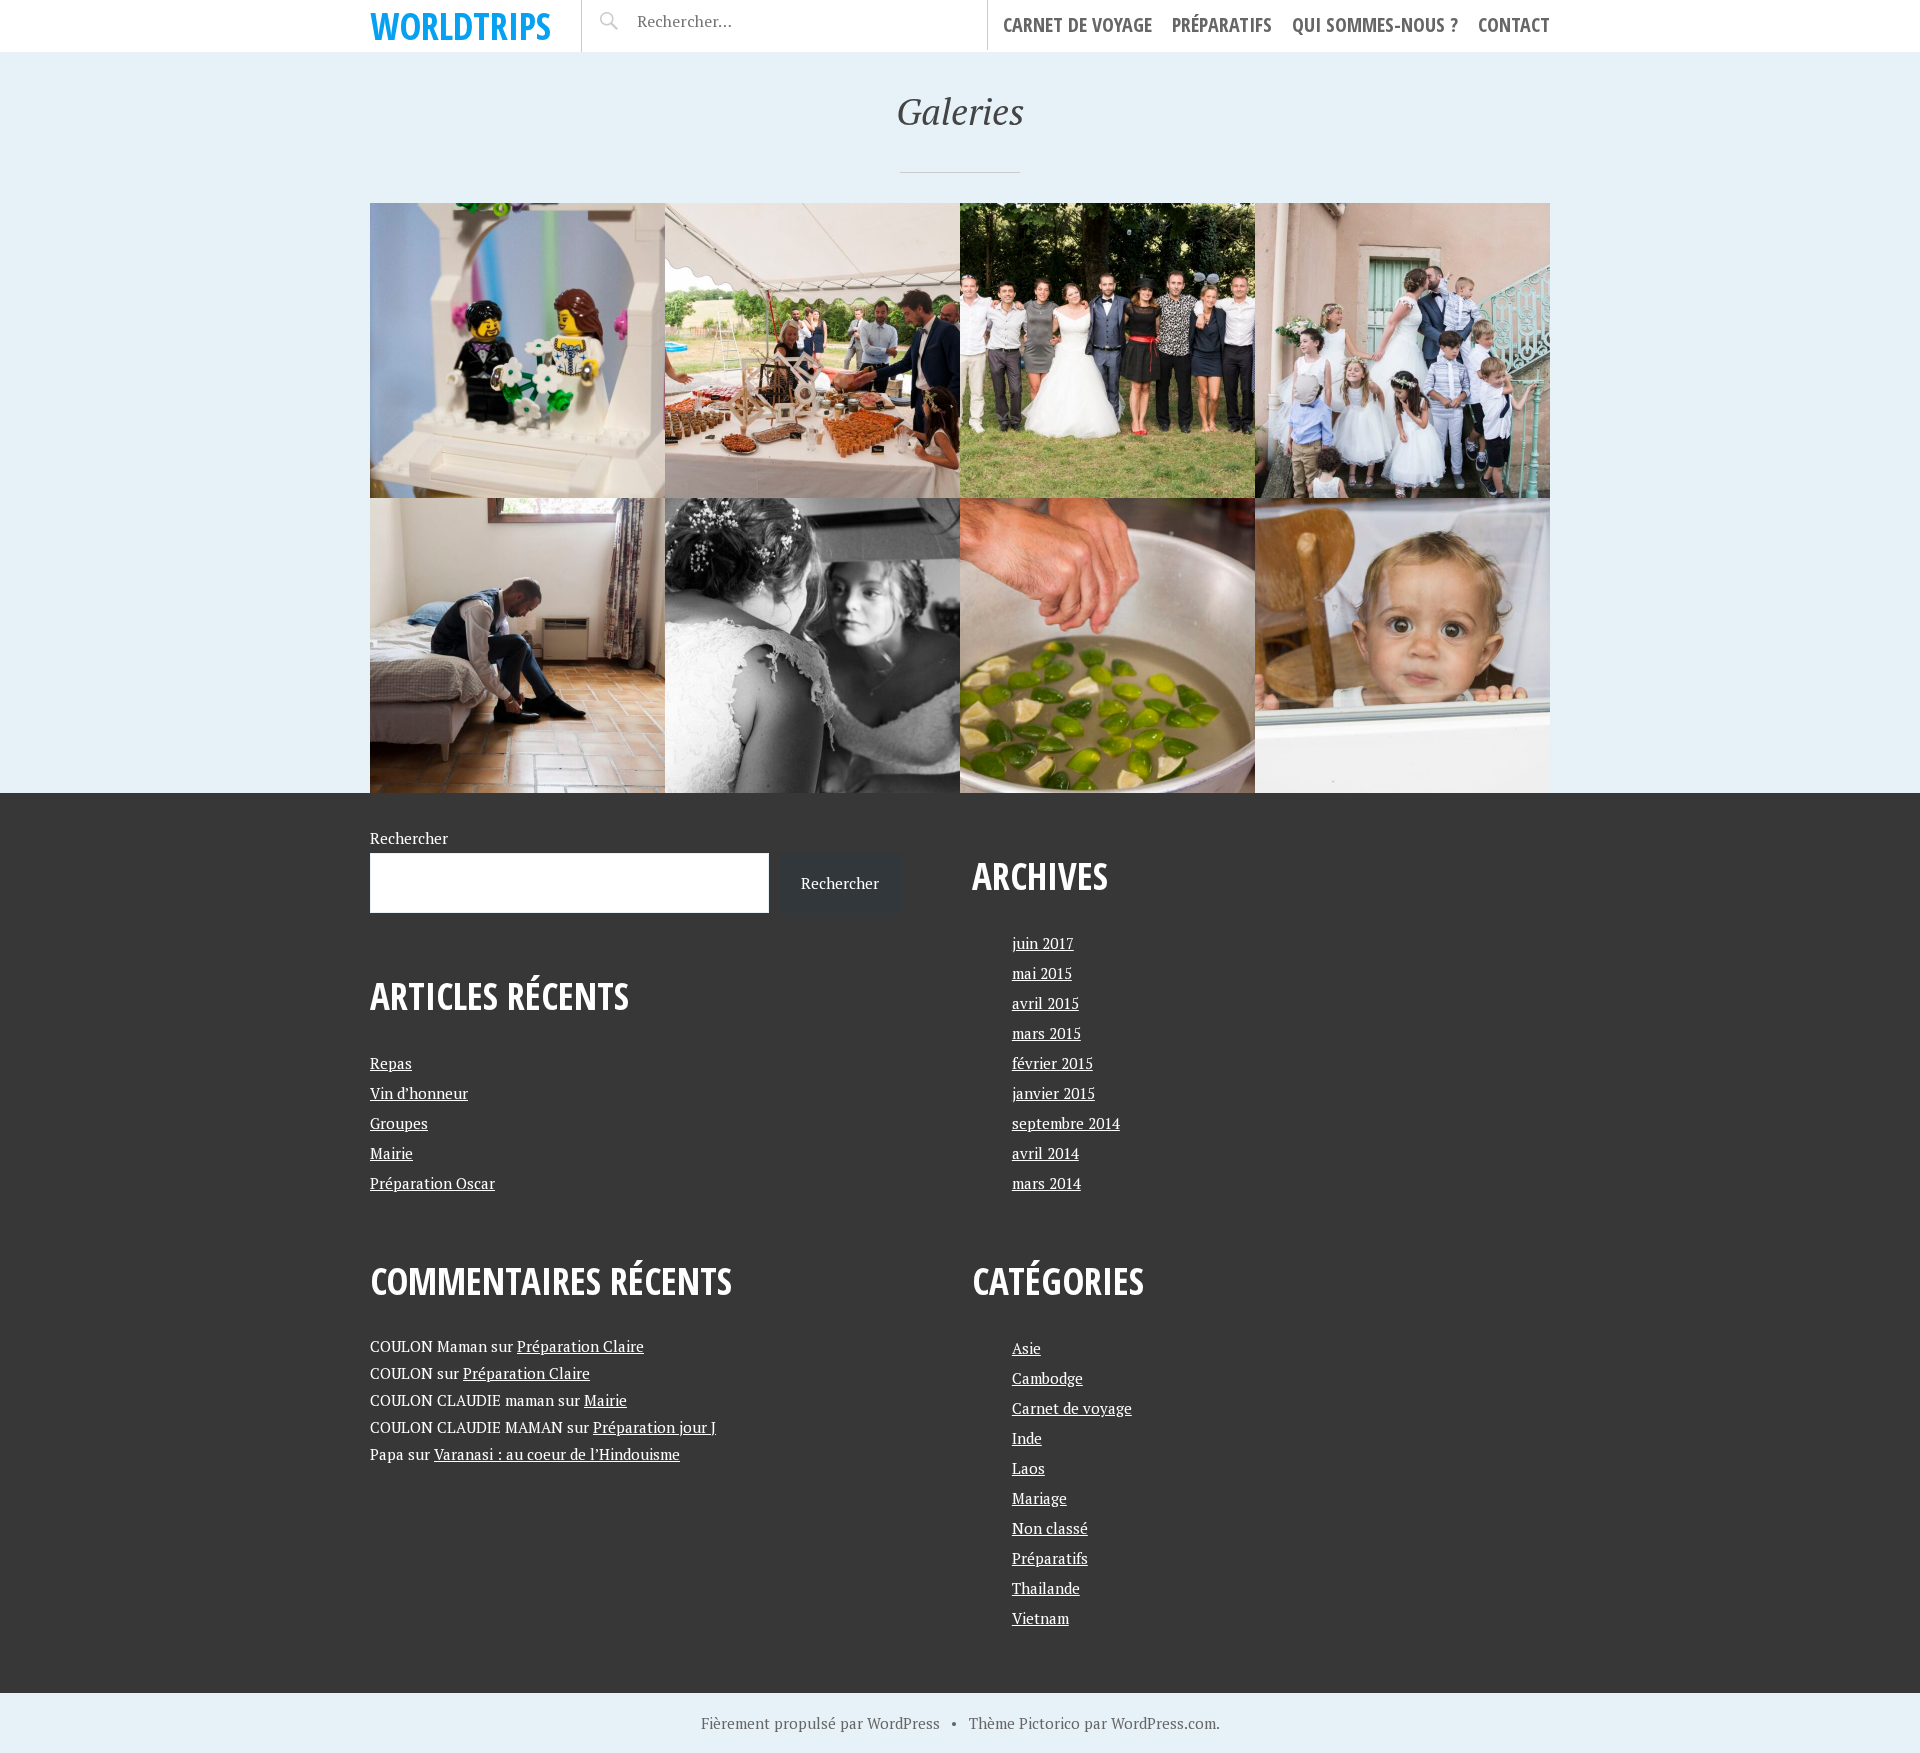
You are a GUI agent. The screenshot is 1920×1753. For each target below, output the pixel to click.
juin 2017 (1043, 943)
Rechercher (409, 838)
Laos (1028, 1468)
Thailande (1046, 1588)
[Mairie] (1402, 350)
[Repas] (517, 350)
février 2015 (1052, 1063)
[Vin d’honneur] (812, 350)
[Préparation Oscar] (517, 645)
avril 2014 (1045, 1153)
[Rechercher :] (719, 21)
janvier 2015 (1053, 1093)
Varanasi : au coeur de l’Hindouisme (557, 1454)
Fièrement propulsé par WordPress (820, 1723)
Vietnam (1040, 1618)
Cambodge (1047, 1378)
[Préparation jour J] (1107, 645)
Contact (1514, 24)
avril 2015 (1045, 1003)
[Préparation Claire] (812, 645)
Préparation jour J (654, 1427)
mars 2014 (1046, 1183)
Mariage (1039, 1498)
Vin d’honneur (419, 1093)
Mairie (391, 1153)
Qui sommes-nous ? (1375, 24)
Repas (391, 1063)
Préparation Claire (580, 1346)
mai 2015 (1042, 973)
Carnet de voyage (1077, 24)
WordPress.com (1163, 1723)
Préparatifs (1222, 24)
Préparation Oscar (432, 1183)
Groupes (399, 1123)
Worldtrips (460, 25)
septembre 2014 (1066, 1123)
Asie (1026, 1348)
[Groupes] (1107, 350)
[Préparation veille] (1402, 645)
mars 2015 (1046, 1033)
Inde (1027, 1438)
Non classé (1050, 1528)
